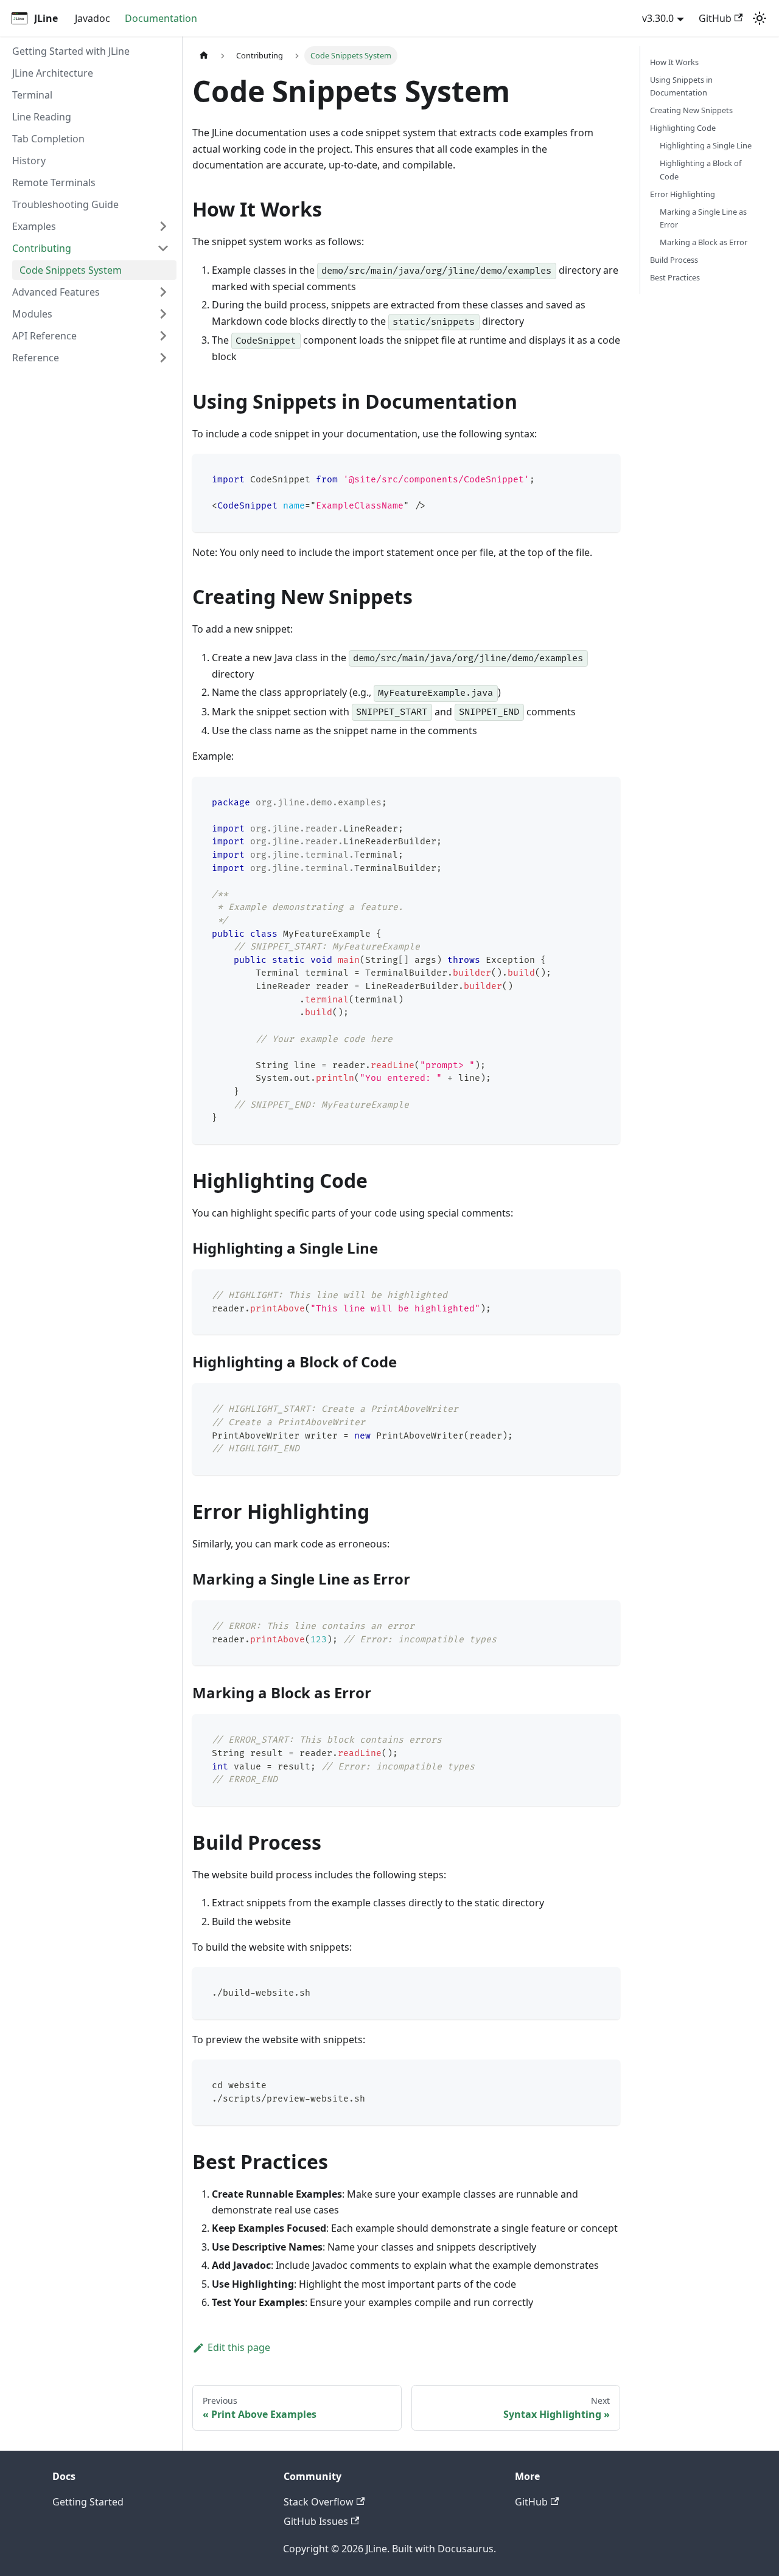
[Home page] (204, 56)
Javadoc (93, 18)
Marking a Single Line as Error (703, 218)
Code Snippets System (71, 270)
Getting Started (88, 2502)
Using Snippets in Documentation (681, 86)
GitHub (715, 18)
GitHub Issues (316, 2521)
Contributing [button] (42, 248)
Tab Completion (48, 139)
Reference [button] (36, 358)
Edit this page (239, 2347)
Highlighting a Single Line (706, 146)
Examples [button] (34, 226)
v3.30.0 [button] (658, 18)
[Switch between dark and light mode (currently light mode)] (760, 18)
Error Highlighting (683, 194)
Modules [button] (32, 314)
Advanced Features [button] (56, 292)
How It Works (674, 62)
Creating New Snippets (691, 110)
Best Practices (675, 277)
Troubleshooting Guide (65, 204)
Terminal (32, 95)
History (29, 161)
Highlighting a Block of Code (700, 170)
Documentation (161, 18)
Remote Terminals (54, 182)
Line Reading (42, 117)
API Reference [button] (44, 336)
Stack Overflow (319, 2502)
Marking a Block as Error (704, 242)
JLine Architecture (53, 73)
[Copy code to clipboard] (605, 469)
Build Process (674, 260)
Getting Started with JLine (71, 51)
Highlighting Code (683, 128)
